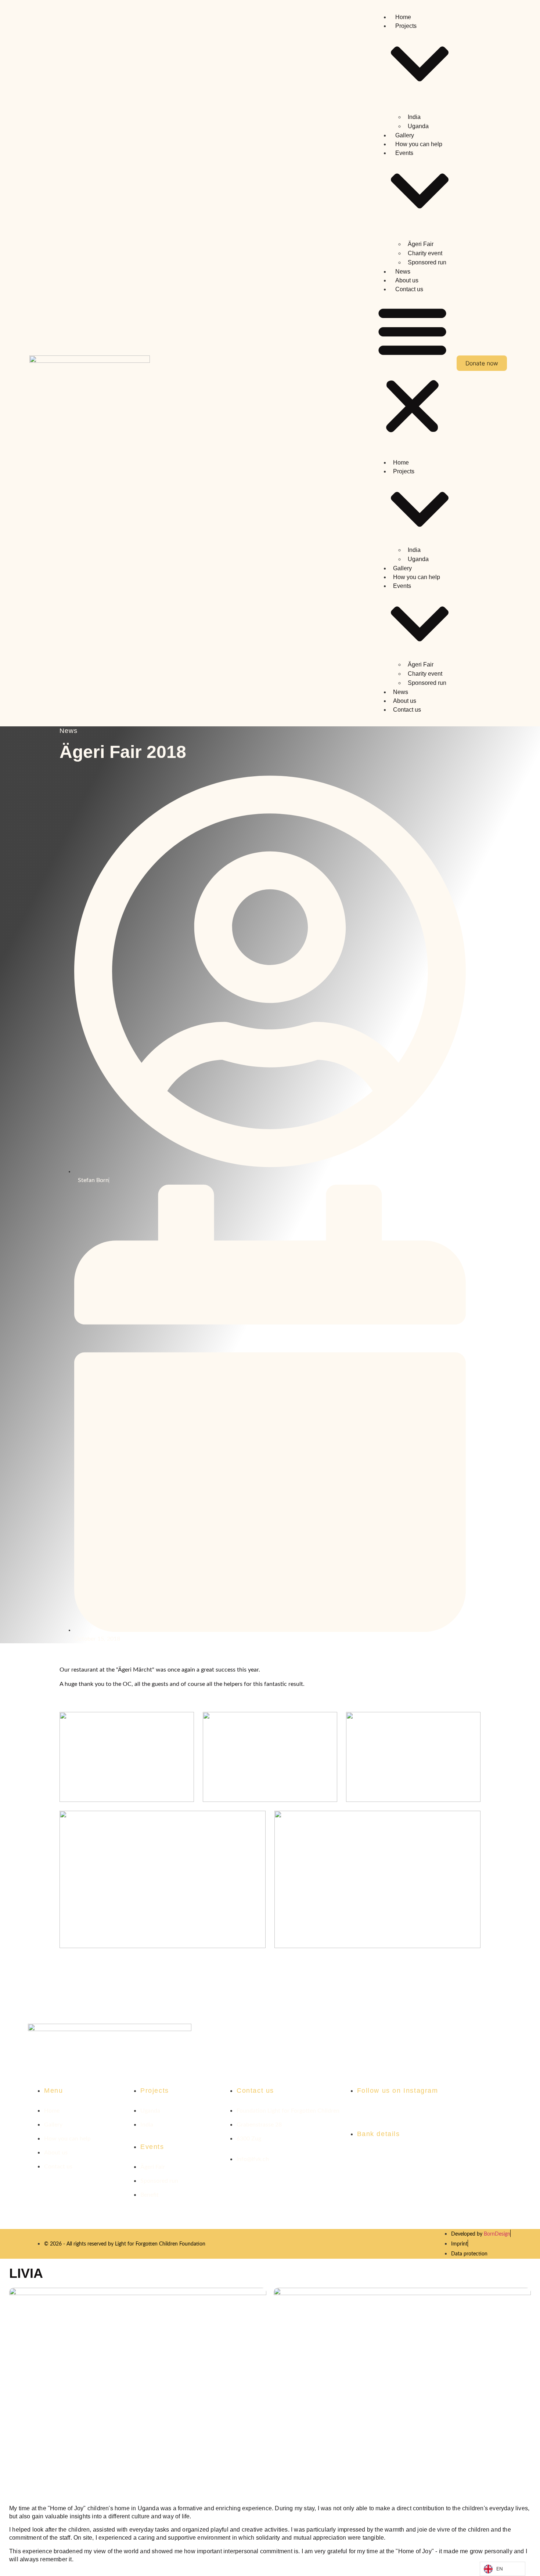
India (414, 117)
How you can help (419, 144)
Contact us (409, 289)
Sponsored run (427, 262)
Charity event (425, 253)
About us (407, 280)
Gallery (405, 135)
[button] (412, 369)
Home (403, 17)
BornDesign (497, 2234)
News (403, 272)
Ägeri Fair (421, 244)
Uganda (418, 126)
